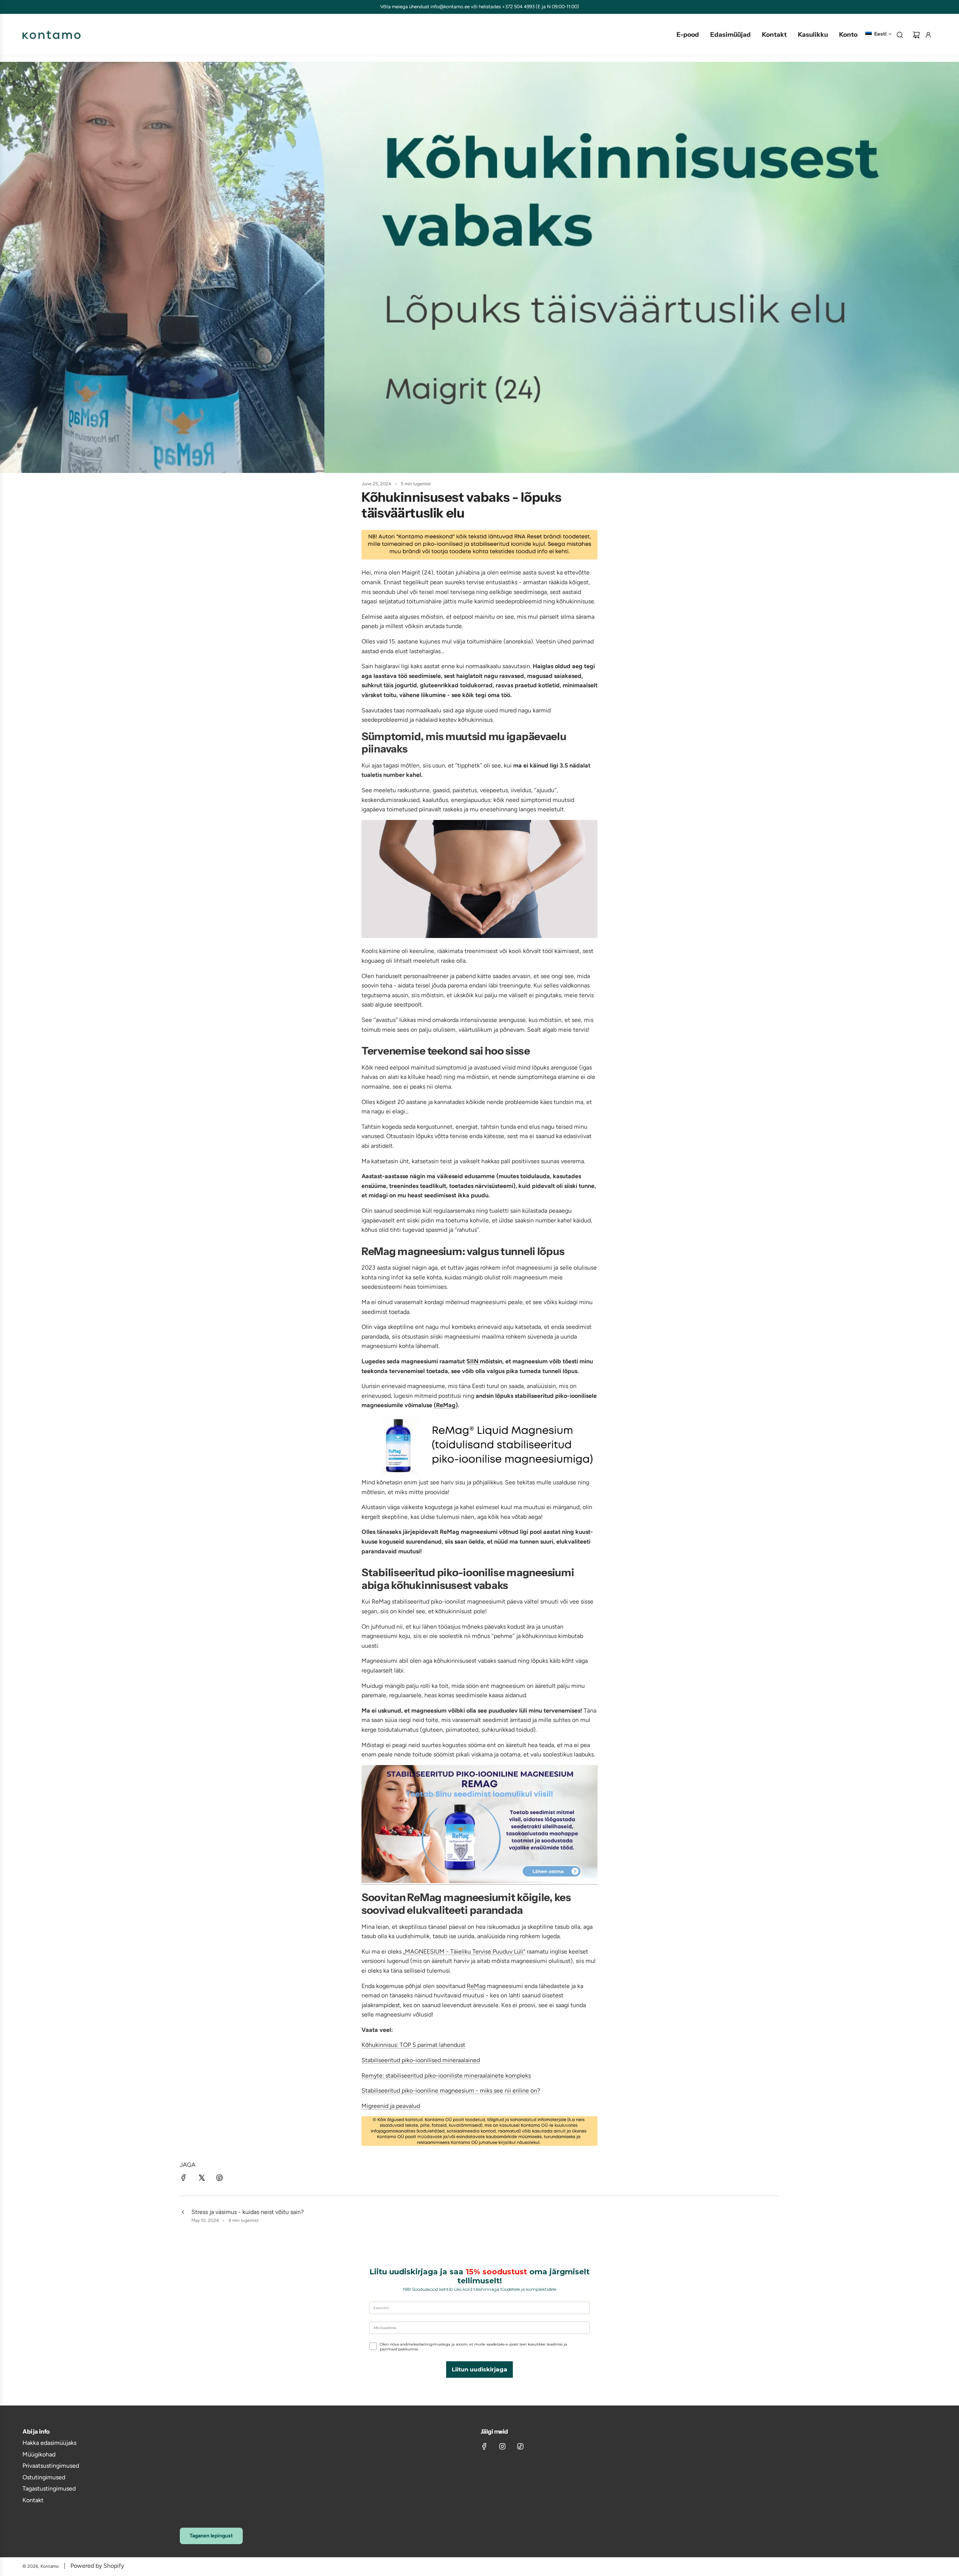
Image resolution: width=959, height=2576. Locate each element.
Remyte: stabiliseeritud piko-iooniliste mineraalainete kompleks (446, 2076)
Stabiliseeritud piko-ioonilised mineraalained (421, 2060)
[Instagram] (502, 2446)
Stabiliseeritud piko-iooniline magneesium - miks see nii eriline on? (451, 2091)
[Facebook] (484, 2446)
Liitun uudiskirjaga (479, 2369)
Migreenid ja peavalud (391, 2106)
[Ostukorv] (916, 35)
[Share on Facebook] (184, 2179)
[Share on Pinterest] (220, 2179)
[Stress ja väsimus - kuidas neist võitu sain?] (183, 2216)
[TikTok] (520, 2446)
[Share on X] (202, 2179)
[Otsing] (900, 35)
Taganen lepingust (211, 2536)
